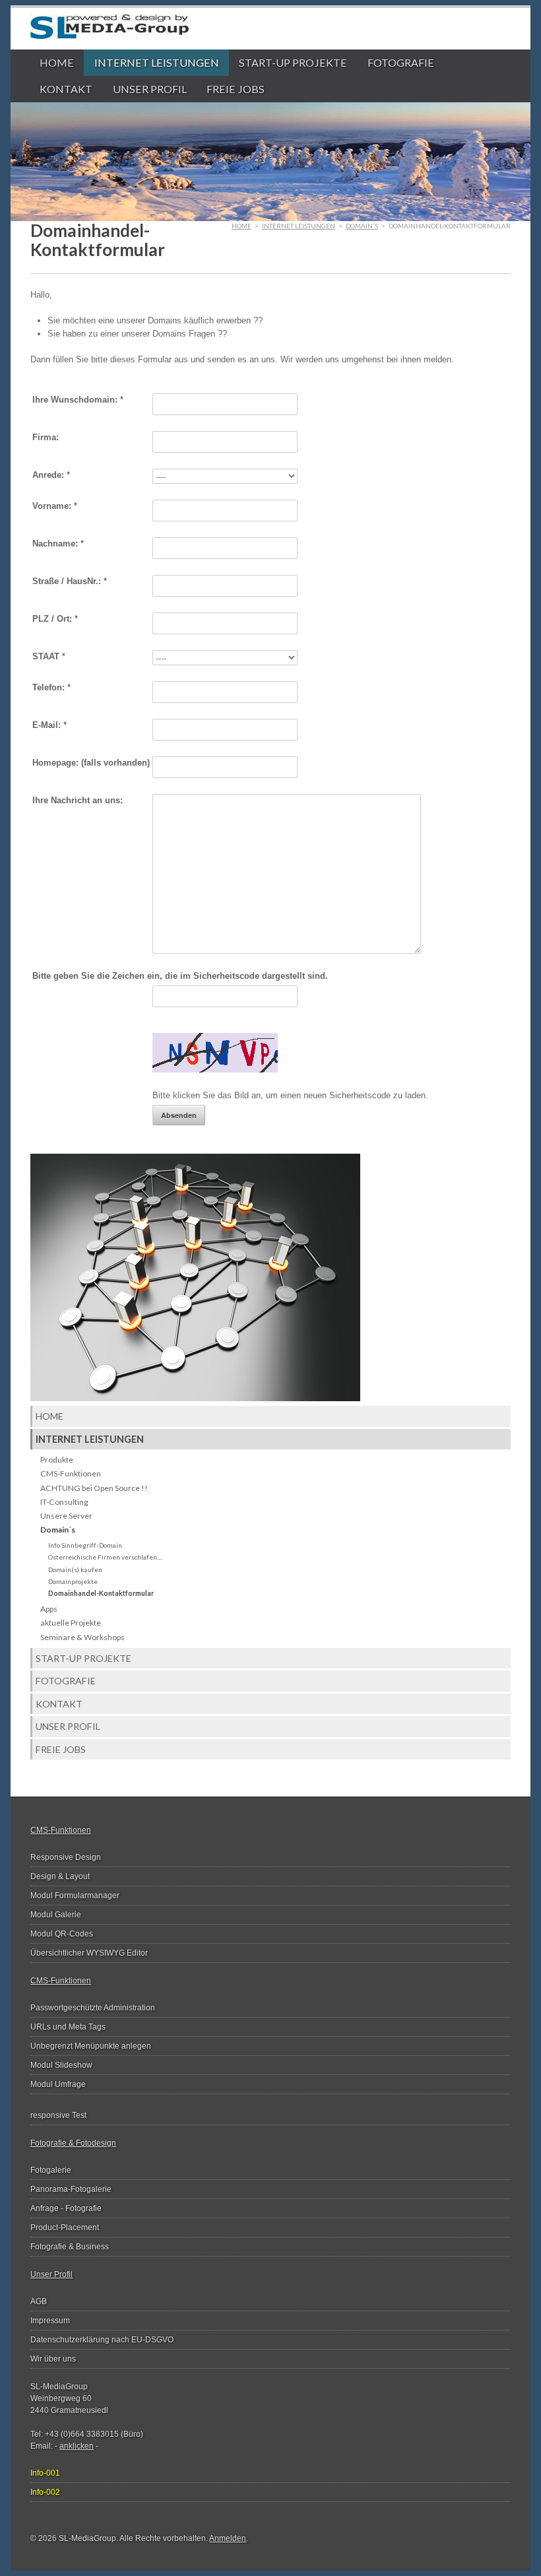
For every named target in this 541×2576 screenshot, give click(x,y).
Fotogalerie (51, 2170)
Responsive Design (66, 1857)
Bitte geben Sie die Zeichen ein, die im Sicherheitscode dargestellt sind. (180, 976)
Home (57, 62)
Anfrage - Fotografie (66, 2208)
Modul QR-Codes (62, 1934)
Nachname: (58, 544)
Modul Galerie (56, 1915)
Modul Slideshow (61, 2065)
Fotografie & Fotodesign (73, 2143)
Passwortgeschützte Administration (93, 2008)
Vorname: (55, 506)
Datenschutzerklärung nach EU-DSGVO (102, 2340)
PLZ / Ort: (55, 619)
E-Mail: (49, 725)
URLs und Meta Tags (68, 2027)
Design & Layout (60, 1876)
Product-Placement (65, 2228)
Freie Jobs (236, 89)
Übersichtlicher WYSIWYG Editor (89, 1953)
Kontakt (66, 89)
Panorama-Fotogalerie (71, 2189)
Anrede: (51, 475)
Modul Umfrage (58, 2084)
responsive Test (58, 2115)
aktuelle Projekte (71, 1623)
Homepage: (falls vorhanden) (91, 763)
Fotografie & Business (70, 2247)
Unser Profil (150, 89)
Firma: (46, 437)
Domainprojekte (73, 1581)
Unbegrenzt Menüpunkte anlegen (91, 2046)
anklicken (77, 2446)
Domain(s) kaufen (75, 1569)
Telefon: (51, 687)
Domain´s (362, 226)
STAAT (49, 656)
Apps (49, 1609)
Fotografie (401, 62)
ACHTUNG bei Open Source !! (94, 1488)
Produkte (57, 1460)
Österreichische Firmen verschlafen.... (105, 1557)
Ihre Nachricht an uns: (78, 800)
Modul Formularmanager (75, 1896)
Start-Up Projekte (293, 62)
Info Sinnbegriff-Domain (85, 1545)
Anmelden (228, 2538)
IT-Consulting (64, 1502)
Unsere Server (66, 1516)
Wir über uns (53, 2359)
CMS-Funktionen (71, 1473)
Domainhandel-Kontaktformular (101, 1593)
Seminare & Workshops (82, 1637)
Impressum (50, 2321)
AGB (39, 2301)
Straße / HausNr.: (70, 581)
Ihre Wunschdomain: (78, 400)
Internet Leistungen (157, 62)
